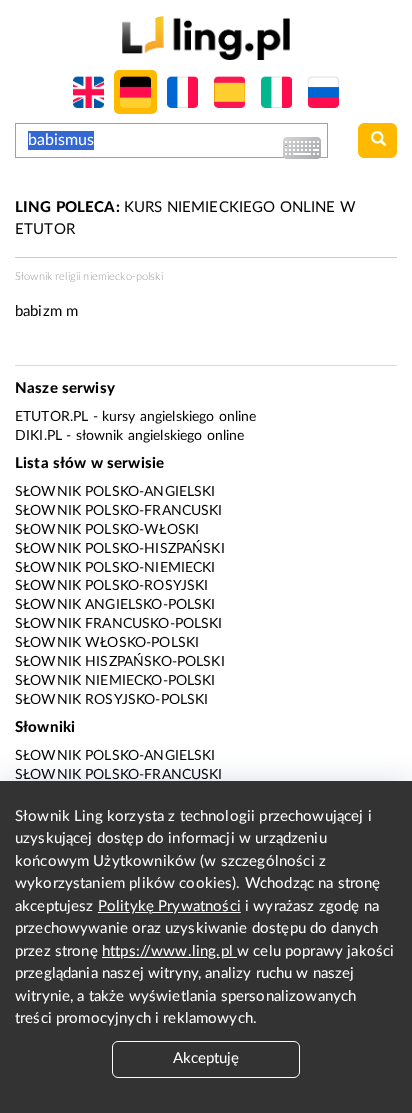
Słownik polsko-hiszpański (120, 549)
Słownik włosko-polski (107, 643)
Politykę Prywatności (169, 906)
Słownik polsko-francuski (119, 511)
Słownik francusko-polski (119, 624)
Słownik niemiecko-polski (115, 681)
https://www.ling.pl (169, 951)
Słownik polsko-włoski (107, 530)
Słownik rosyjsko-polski (111, 700)
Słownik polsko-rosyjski (111, 586)
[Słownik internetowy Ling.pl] (205, 37)
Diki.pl (38, 436)
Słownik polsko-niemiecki (115, 568)
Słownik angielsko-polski (115, 605)
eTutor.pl (51, 417)
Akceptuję (206, 1058)
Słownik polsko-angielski (115, 492)
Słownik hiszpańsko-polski (120, 662)
